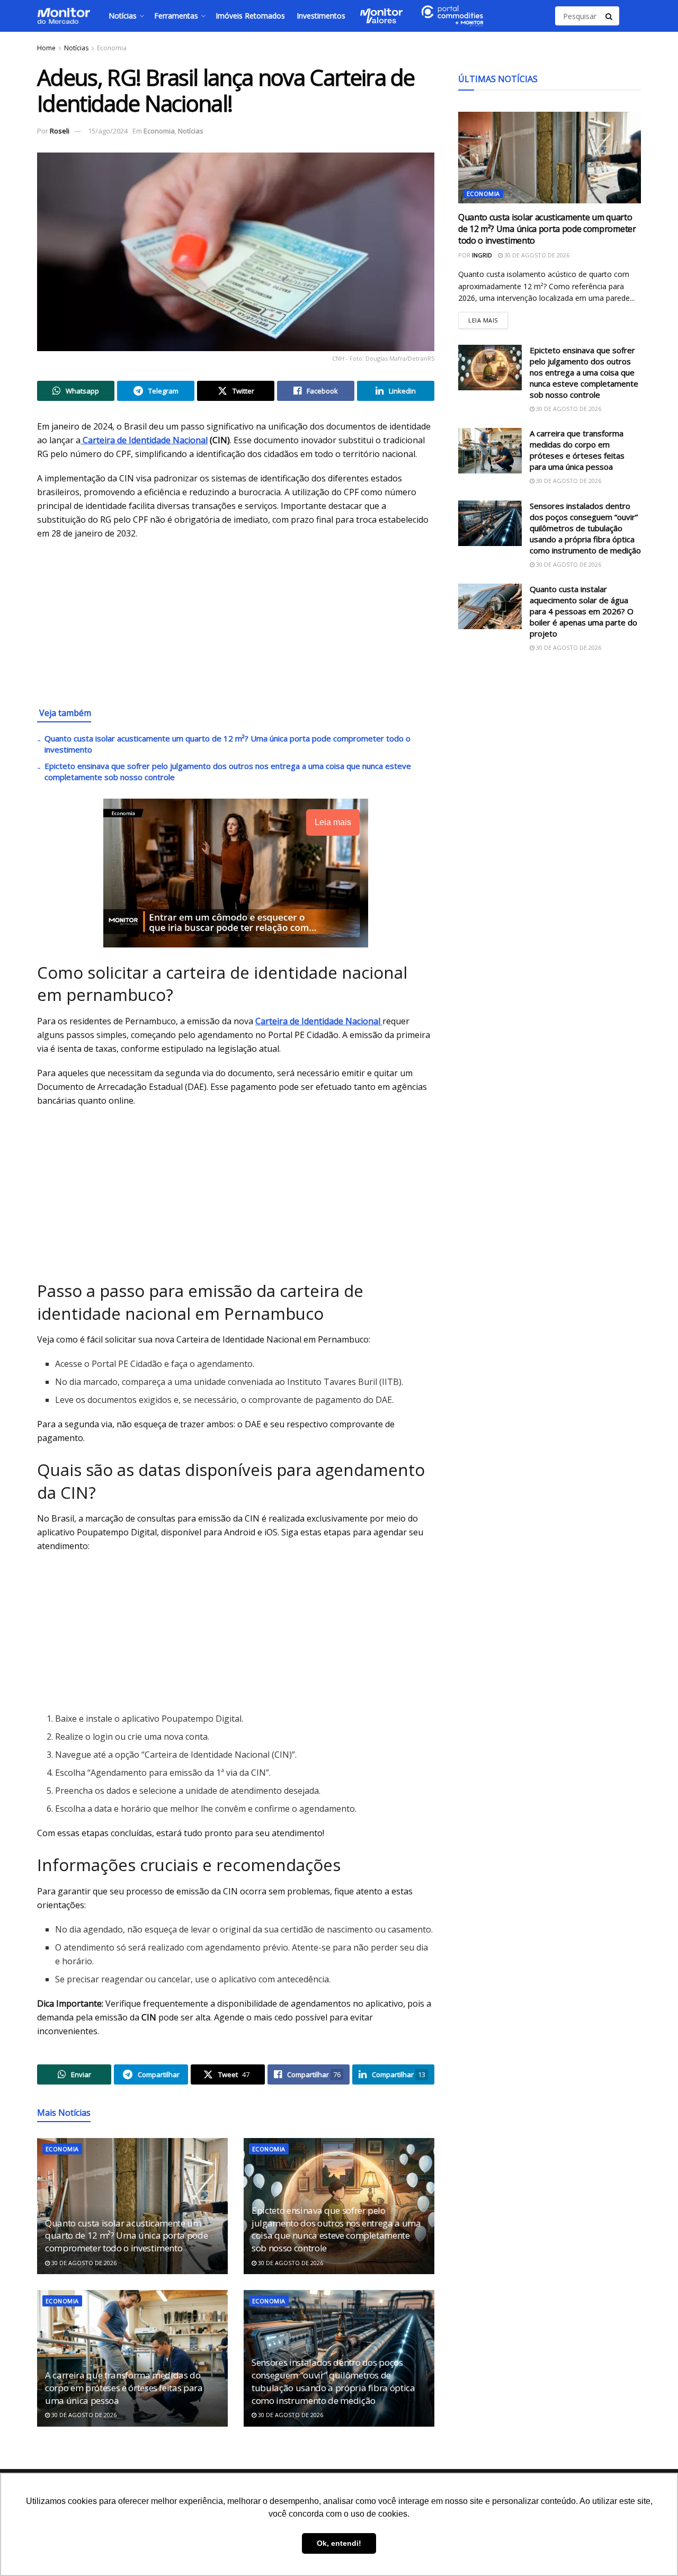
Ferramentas (176, 16)
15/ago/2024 (108, 131)
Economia (112, 48)
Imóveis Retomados (250, 16)
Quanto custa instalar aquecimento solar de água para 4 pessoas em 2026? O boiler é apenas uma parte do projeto (583, 611)
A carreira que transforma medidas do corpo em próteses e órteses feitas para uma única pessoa (124, 2388)
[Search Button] (610, 16)
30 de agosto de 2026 (83, 2263)
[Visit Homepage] (64, 16)
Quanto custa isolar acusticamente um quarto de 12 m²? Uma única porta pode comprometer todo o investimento (126, 2236)
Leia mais (488, 318)
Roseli (60, 131)
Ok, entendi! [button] (339, 2543)
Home (46, 48)
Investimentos (321, 16)
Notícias (123, 16)
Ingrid (482, 255)
